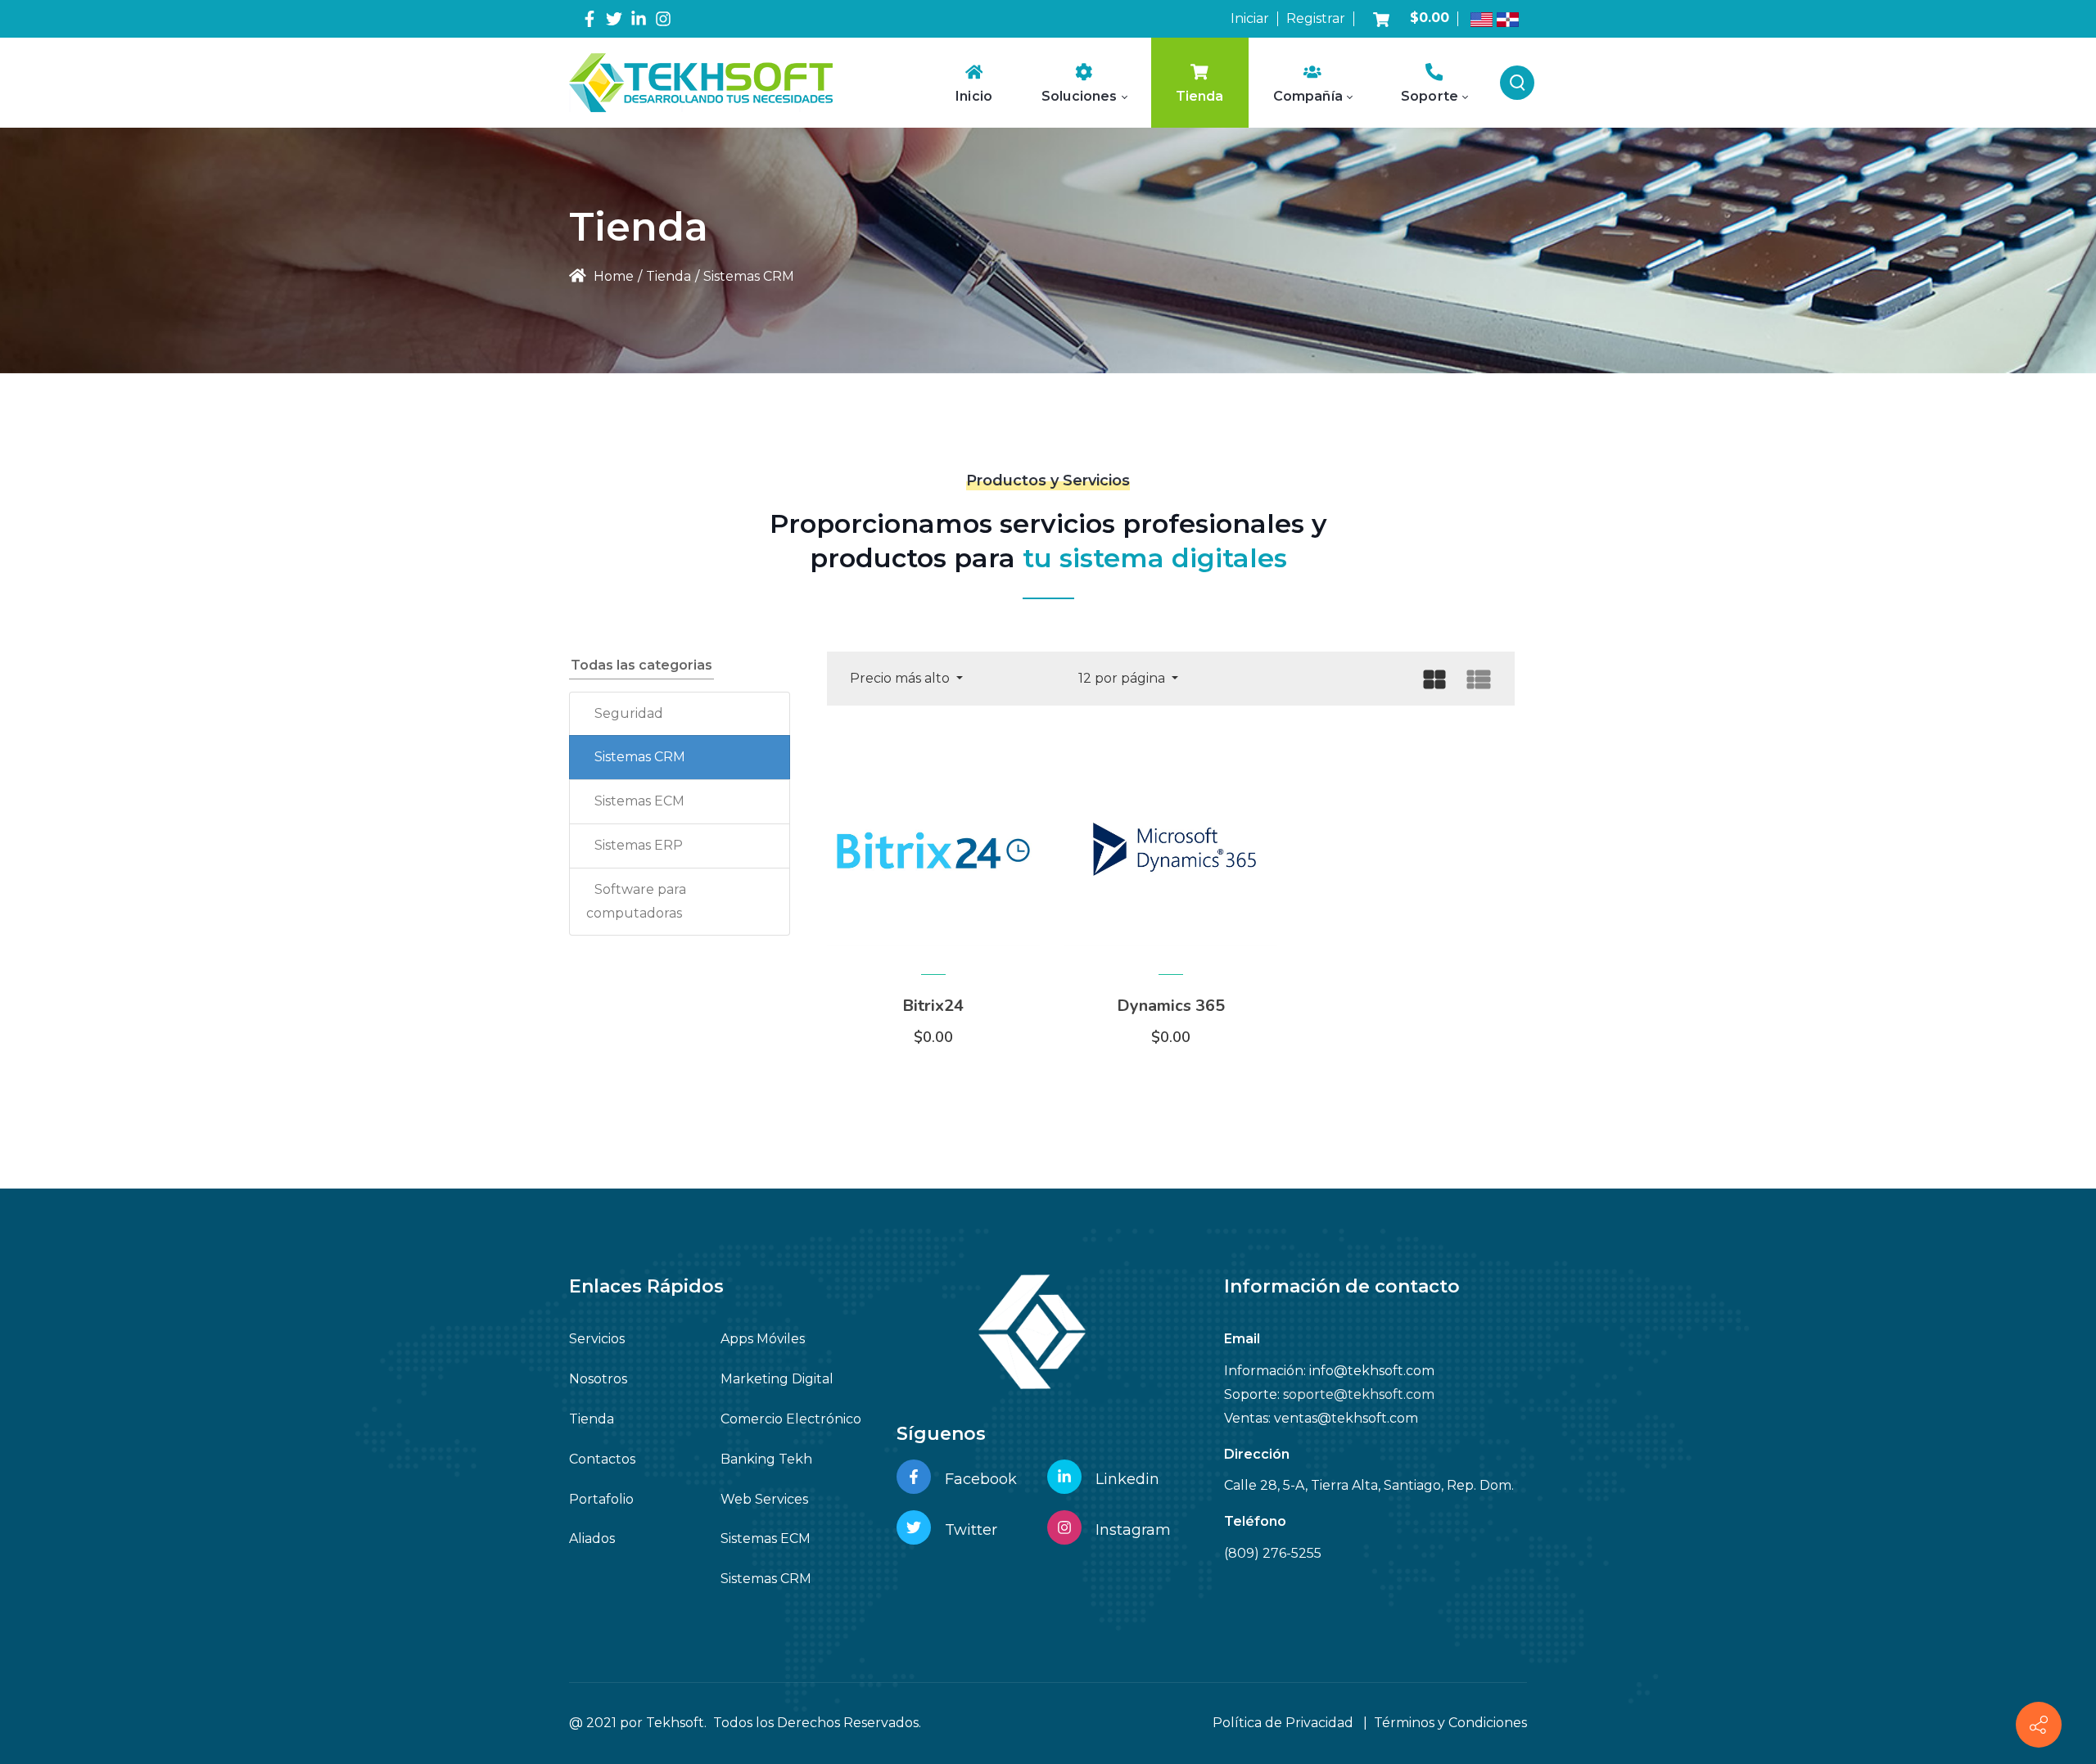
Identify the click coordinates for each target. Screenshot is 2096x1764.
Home (612, 276)
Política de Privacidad (1283, 1723)
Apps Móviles (763, 1339)
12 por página (1123, 678)
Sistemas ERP (639, 845)
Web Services (764, 1499)
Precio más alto (901, 678)
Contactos (602, 1459)
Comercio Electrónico (791, 1419)
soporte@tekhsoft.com (1359, 1394)
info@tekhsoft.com (1372, 1371)
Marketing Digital (777, 1379)
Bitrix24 (933, 1006)
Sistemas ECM (639, 801)
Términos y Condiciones (1450, 1723)
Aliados (592, 1538)
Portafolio (601, 1499)
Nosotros (598, 1379)
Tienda (592, 1419)
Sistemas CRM (640, 757)
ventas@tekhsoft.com (1346, 1418)
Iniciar (1250, 18)
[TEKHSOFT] (701, 82)
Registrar (1316, 18)
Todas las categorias (641, 665)
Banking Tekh (766, 1459)
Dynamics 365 (1171, 1006)
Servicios (597, 1339)
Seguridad (629, 713)
